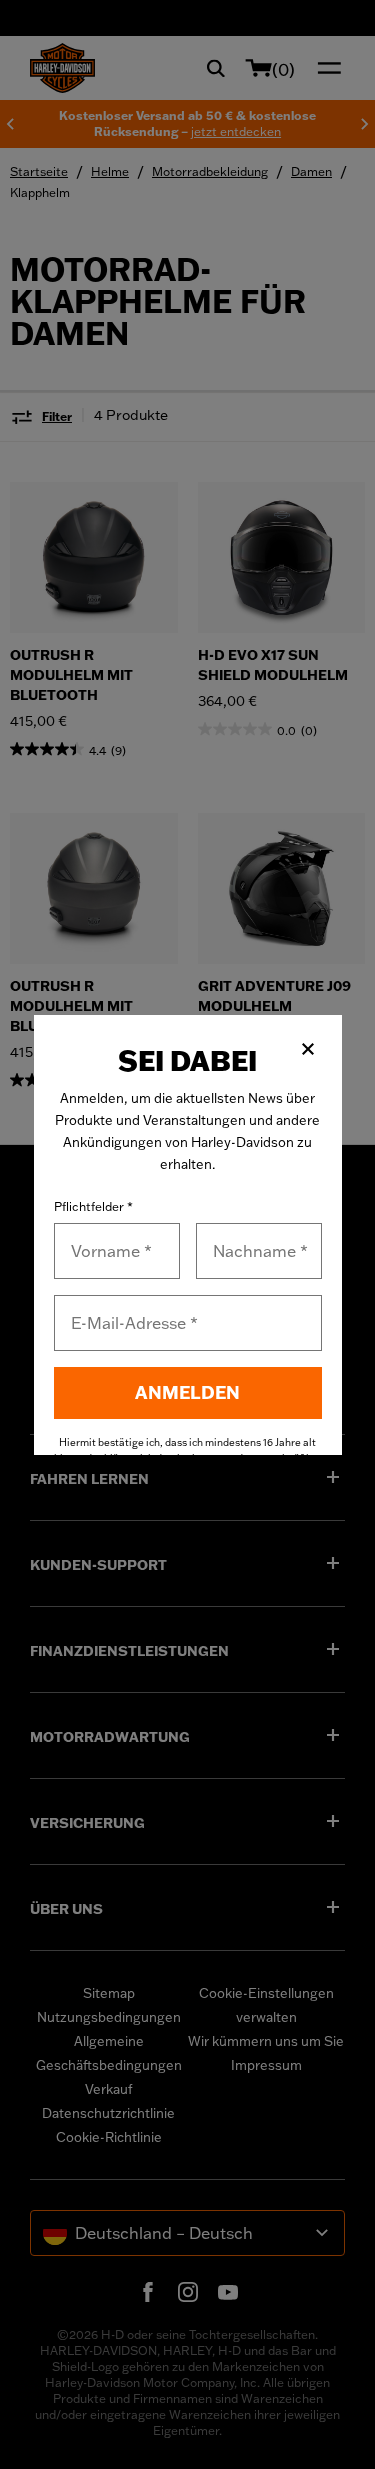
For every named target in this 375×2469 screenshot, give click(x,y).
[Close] (308, 1049)
